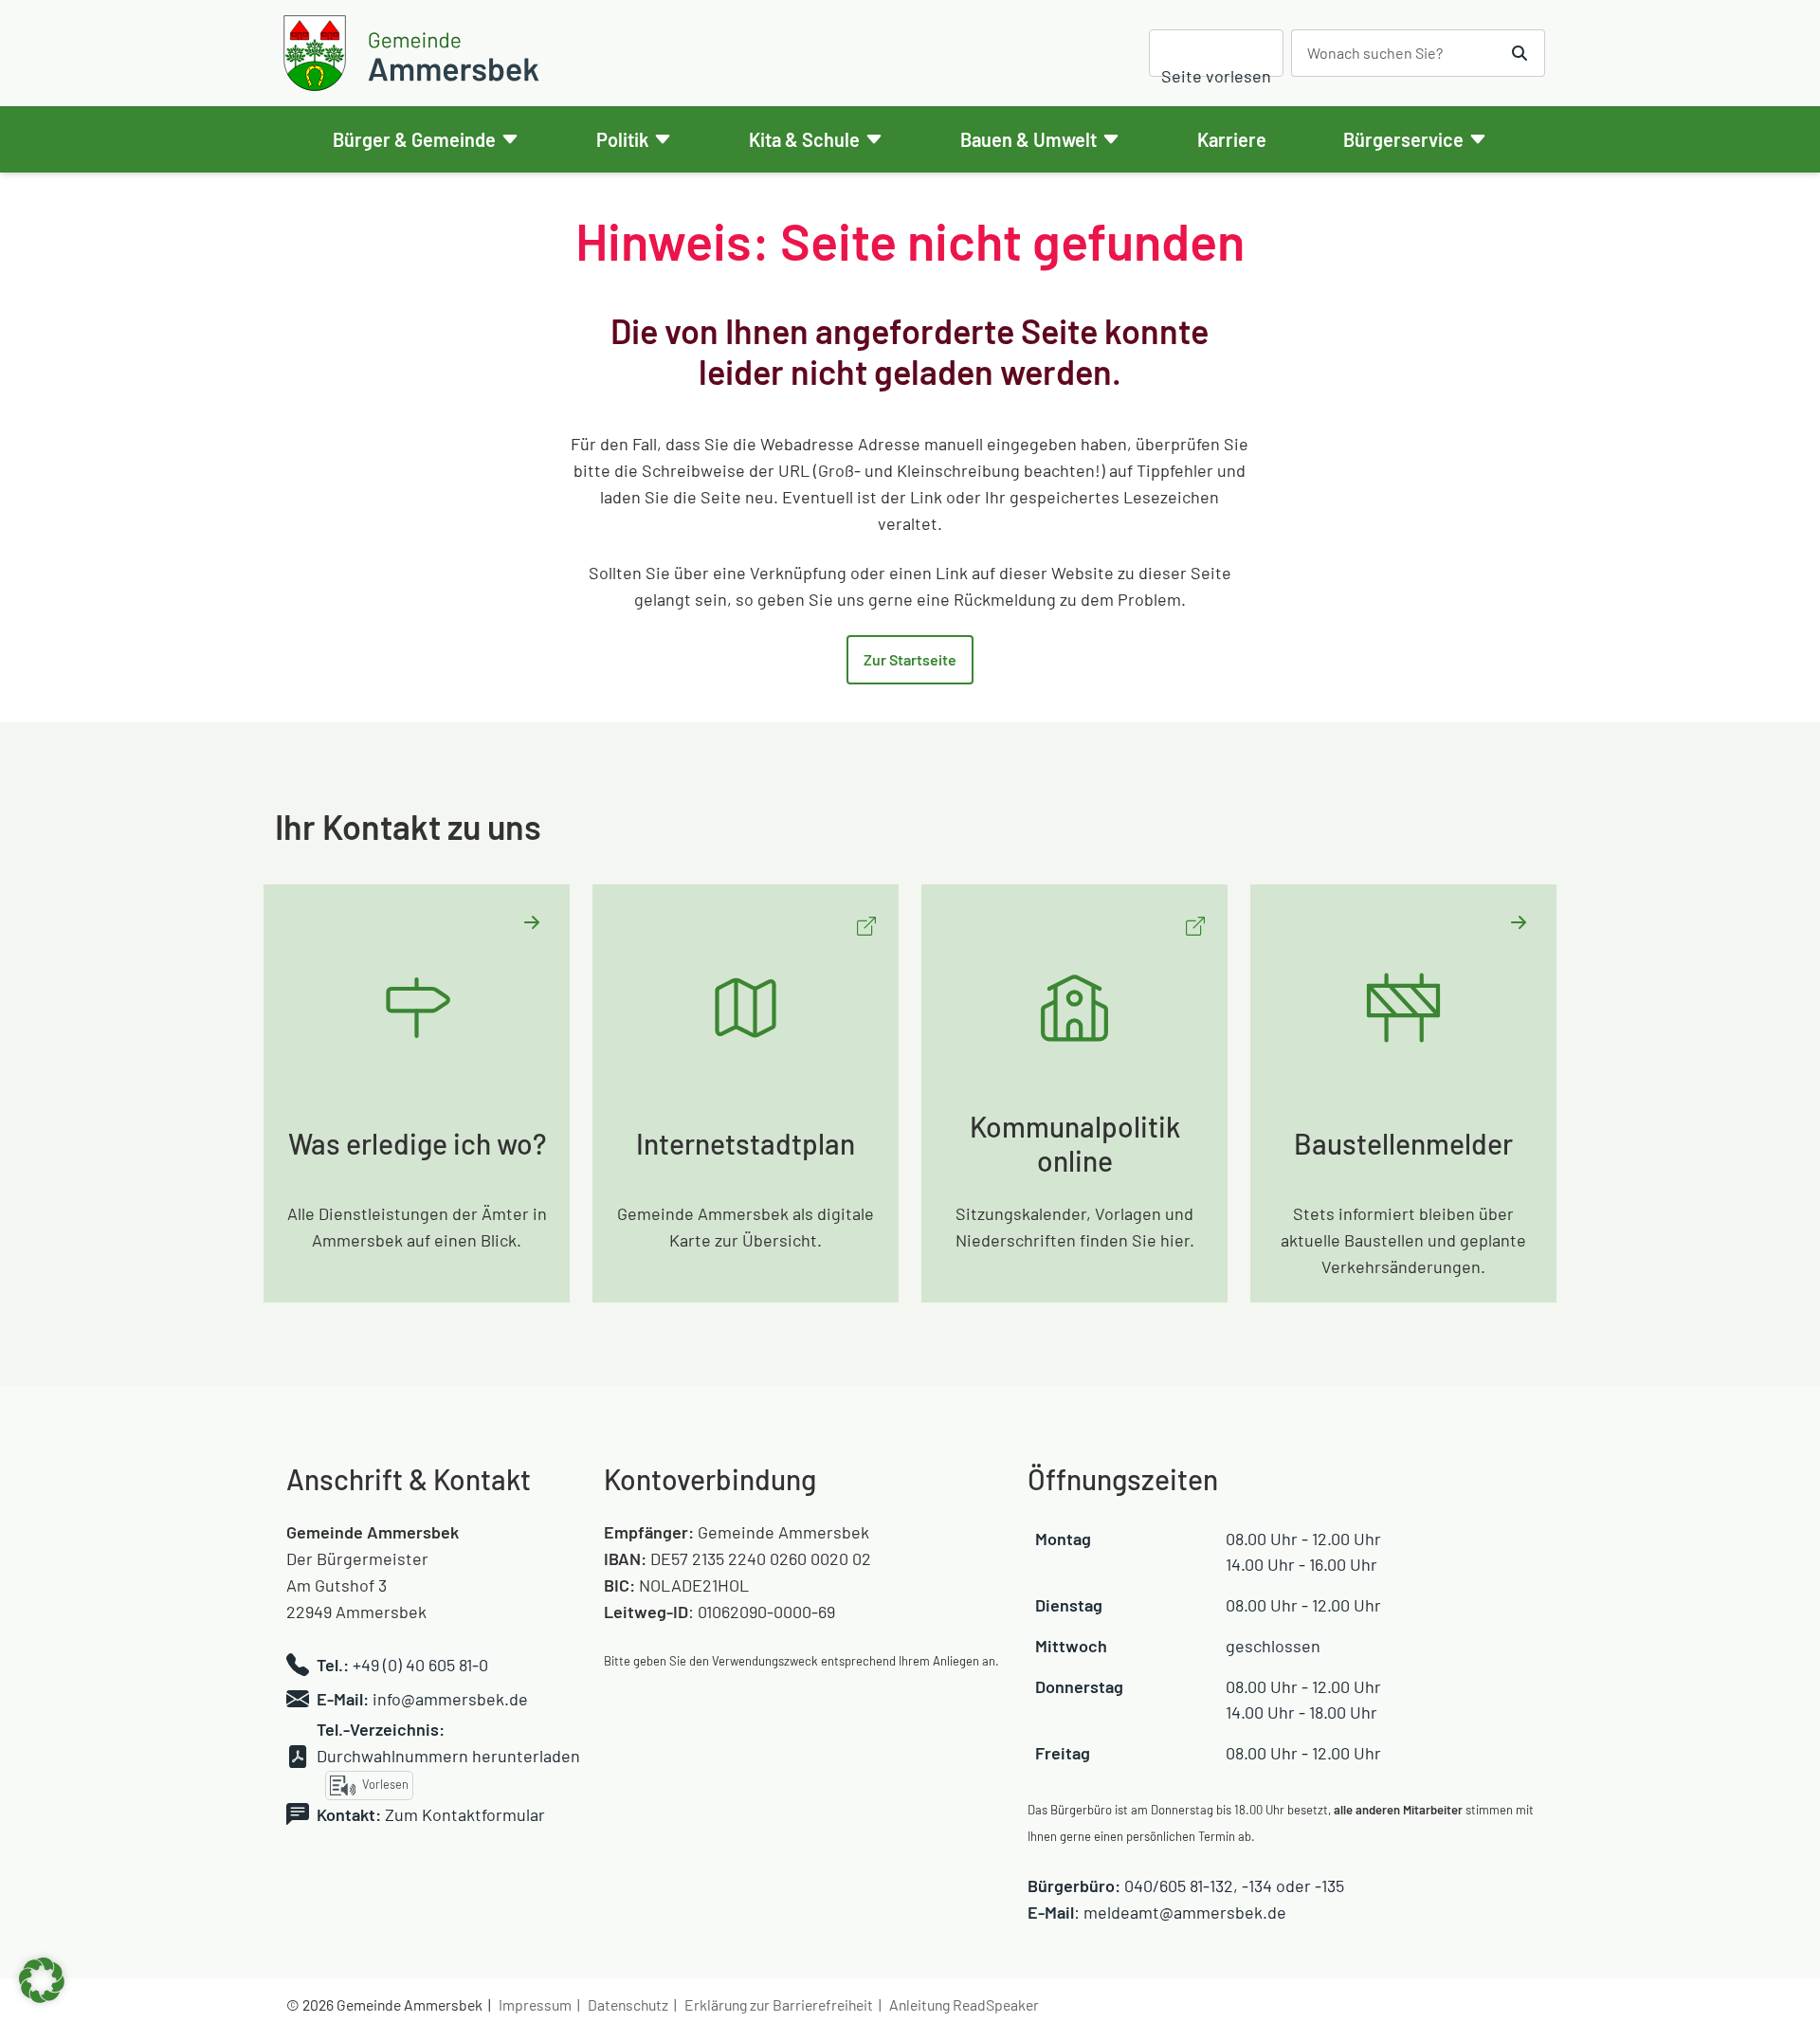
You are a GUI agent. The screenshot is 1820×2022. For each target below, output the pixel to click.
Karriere (1232, 139)
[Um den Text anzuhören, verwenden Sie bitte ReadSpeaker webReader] (1216, 54)
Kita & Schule (804, 139)
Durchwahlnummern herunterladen (448, 1756)
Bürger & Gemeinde (414, 139)
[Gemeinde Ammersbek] (414, 53)
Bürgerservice (1403, 139)
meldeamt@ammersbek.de (1185, 1912)
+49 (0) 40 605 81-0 (420, 1665)
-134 (1257, 1885)
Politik (622, 139)
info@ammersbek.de (450, 1699)
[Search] (1520, 53)
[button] (42, 1980)
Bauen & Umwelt (1028, 139)
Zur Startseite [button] (910, 659)
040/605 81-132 (1179, 1885)
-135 (1329, 1885)
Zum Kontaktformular (465, 1814)
